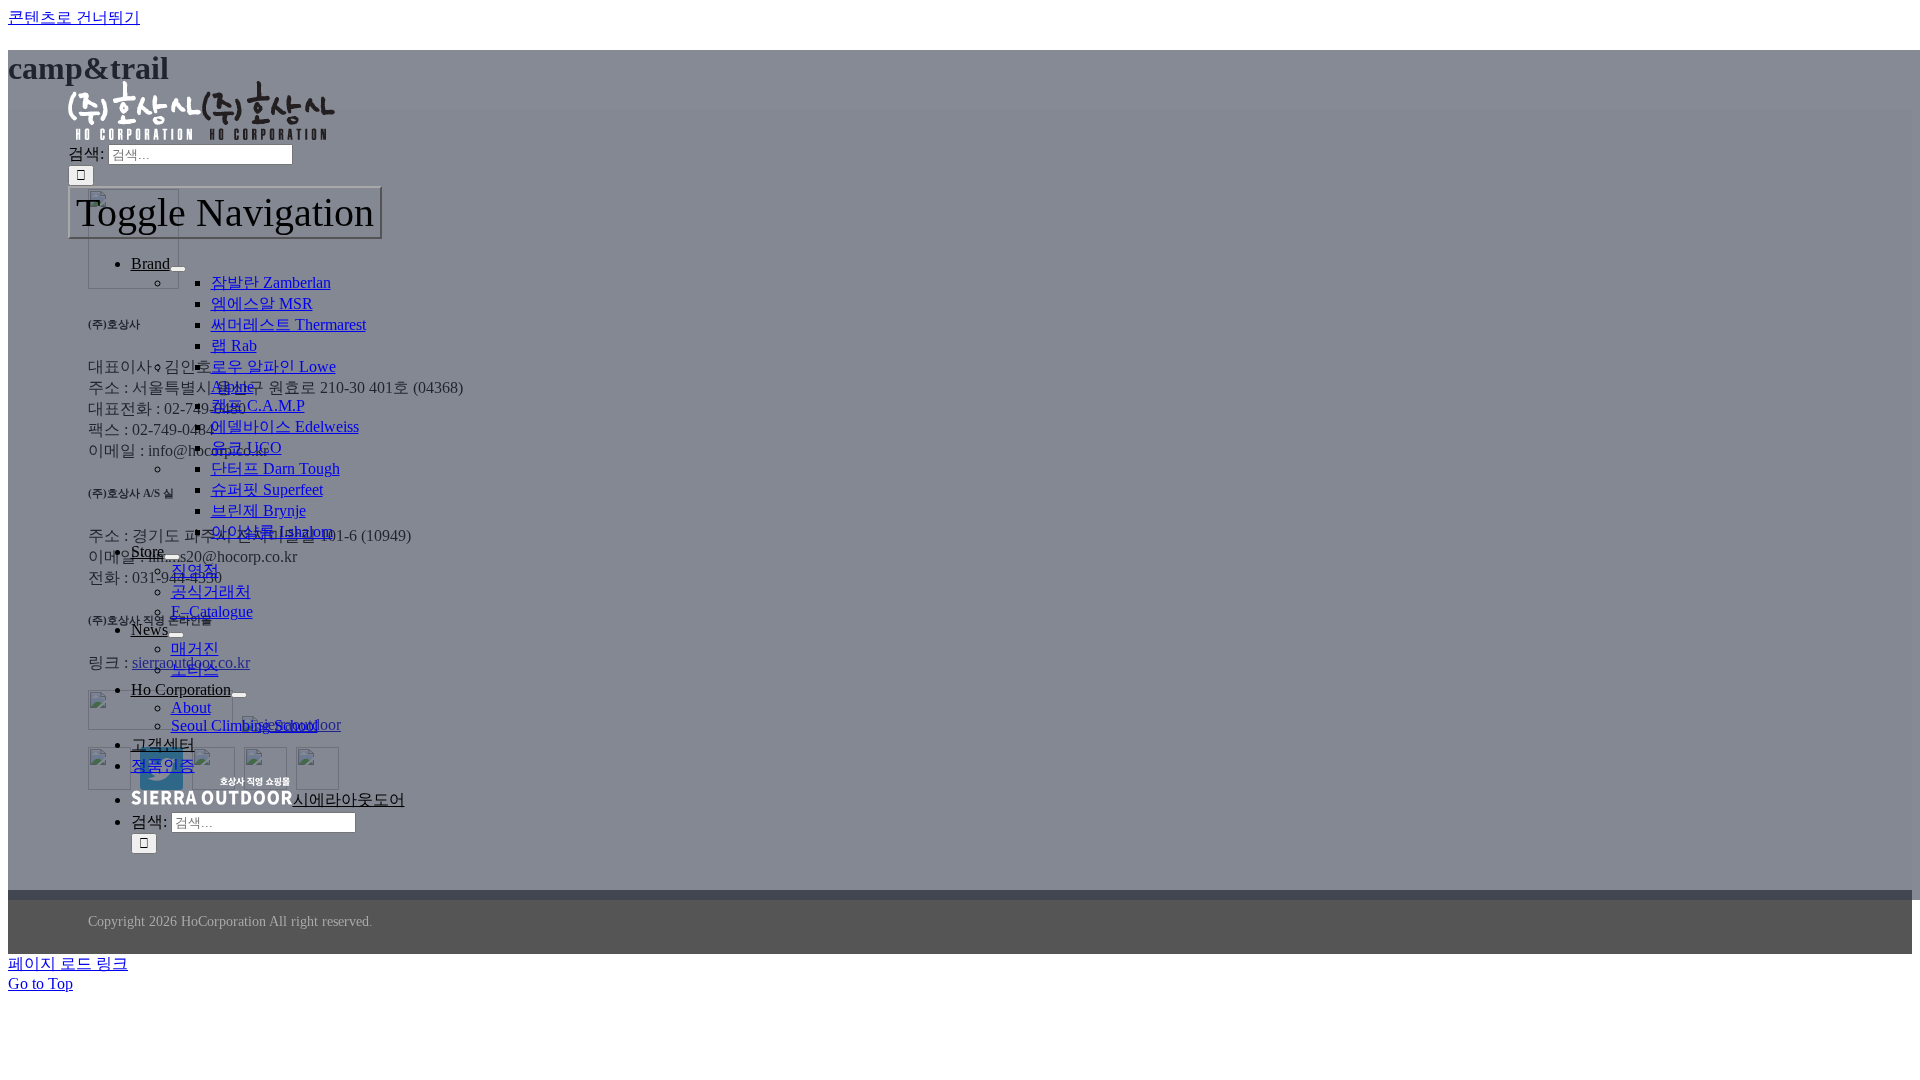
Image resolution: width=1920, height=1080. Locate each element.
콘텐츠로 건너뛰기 (74, 17)
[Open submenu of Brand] (178, 269)
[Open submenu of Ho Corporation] (239, 695)
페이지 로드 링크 (68, 963)
